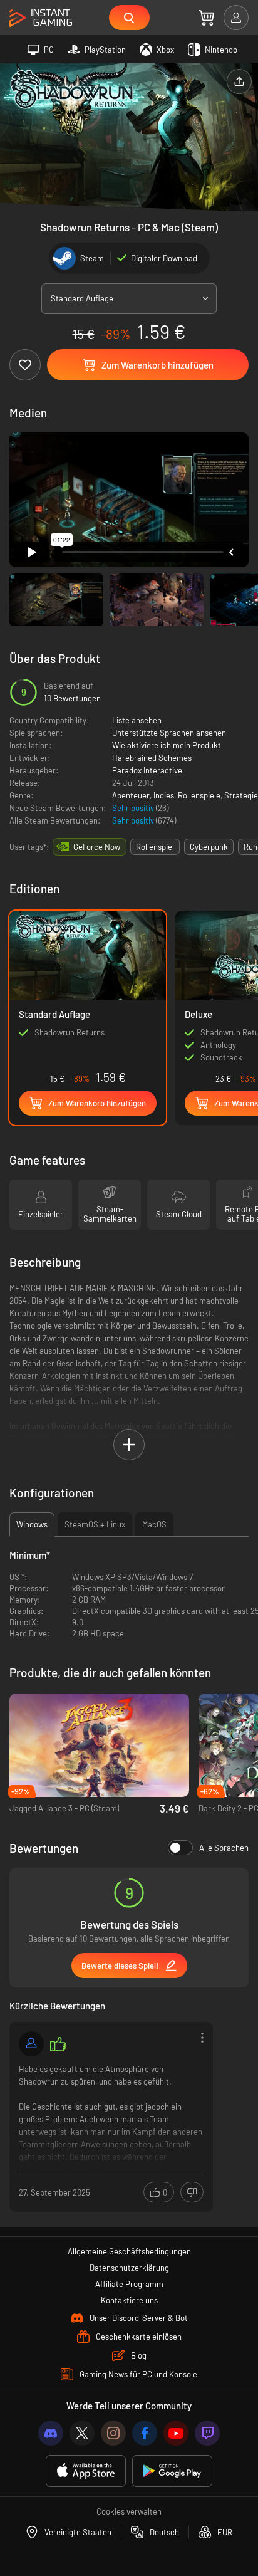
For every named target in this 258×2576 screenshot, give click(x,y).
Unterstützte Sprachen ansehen (169, 733)
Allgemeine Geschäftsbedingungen (129, 2251)
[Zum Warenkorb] (206, 18)
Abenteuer (131, 795)
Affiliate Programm (129, 2284)
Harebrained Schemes (152, 758)
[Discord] (51, 2433)
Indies (164, 795)
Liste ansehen (137, 720)
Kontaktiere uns (129, 2300)
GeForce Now (97, 847)
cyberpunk (209, 847)
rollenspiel (155, 847)
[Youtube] (176, 2433)
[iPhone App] (86, 2471)
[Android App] (172, 2471)
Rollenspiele (199, 795)
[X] (82, 2433)
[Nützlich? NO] (192, 2192)
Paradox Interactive (147, 770)
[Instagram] (113, 2433)
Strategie (241, 795)
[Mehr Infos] (111, 2116)
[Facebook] (145, 2433)
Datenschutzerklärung (129, 2268)
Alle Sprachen (224, 1848)
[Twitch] (207, 2433)
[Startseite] (41, 18)
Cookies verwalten (129, 2511)
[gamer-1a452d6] (31, 2044)
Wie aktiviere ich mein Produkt (167, 745)
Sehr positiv (134, 808)
